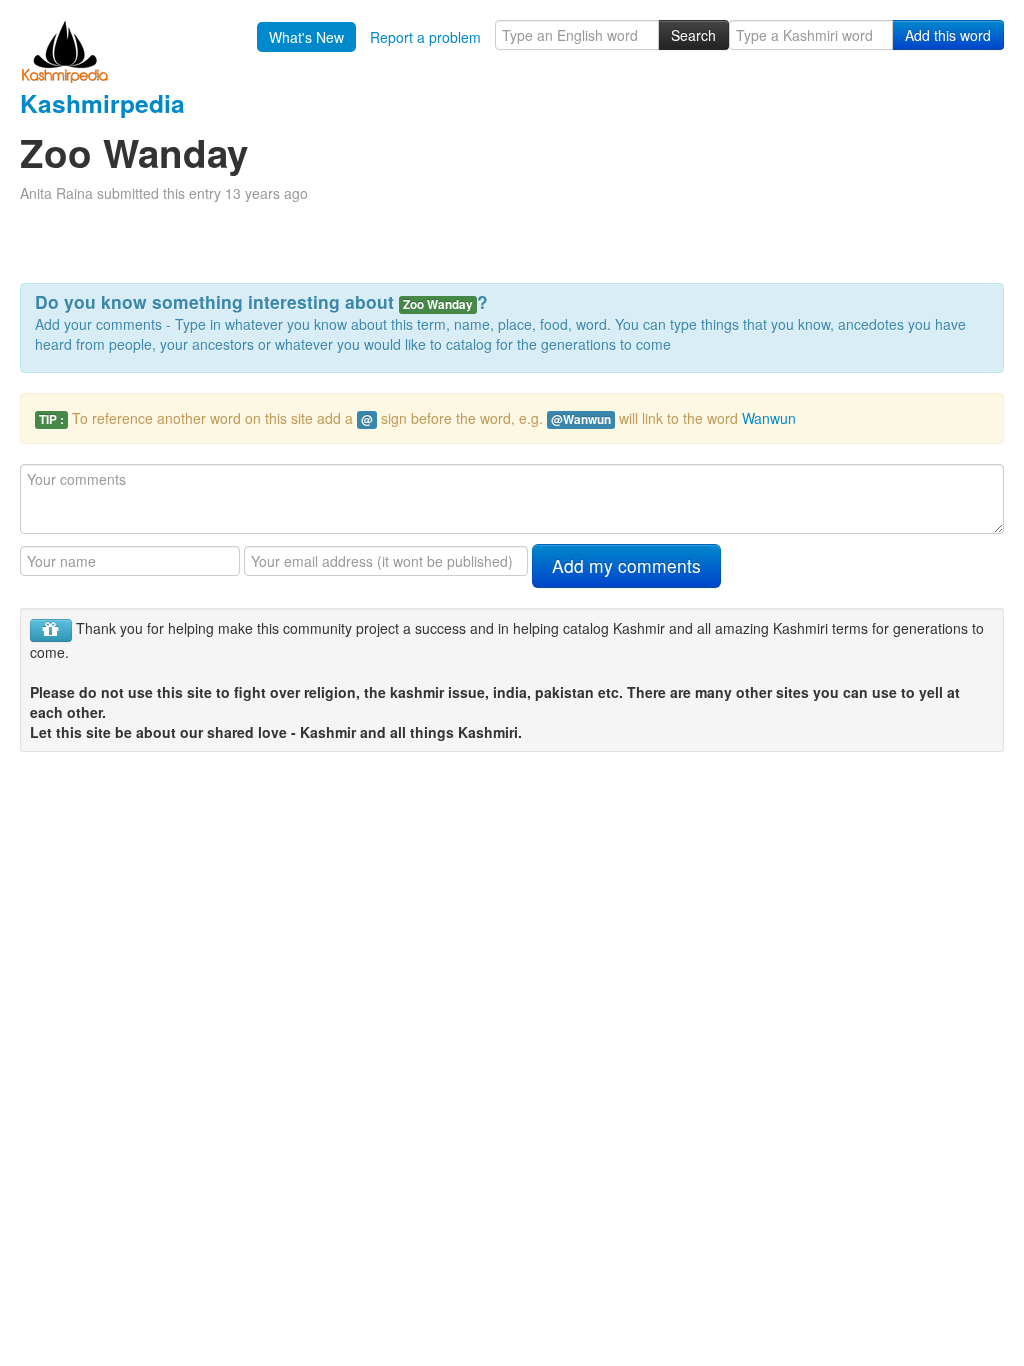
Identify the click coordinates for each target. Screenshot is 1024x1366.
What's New (306, 37)
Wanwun (769, 418)
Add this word (948, 35)
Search (693, 35)
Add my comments (626, 565)
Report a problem (425, 37)
